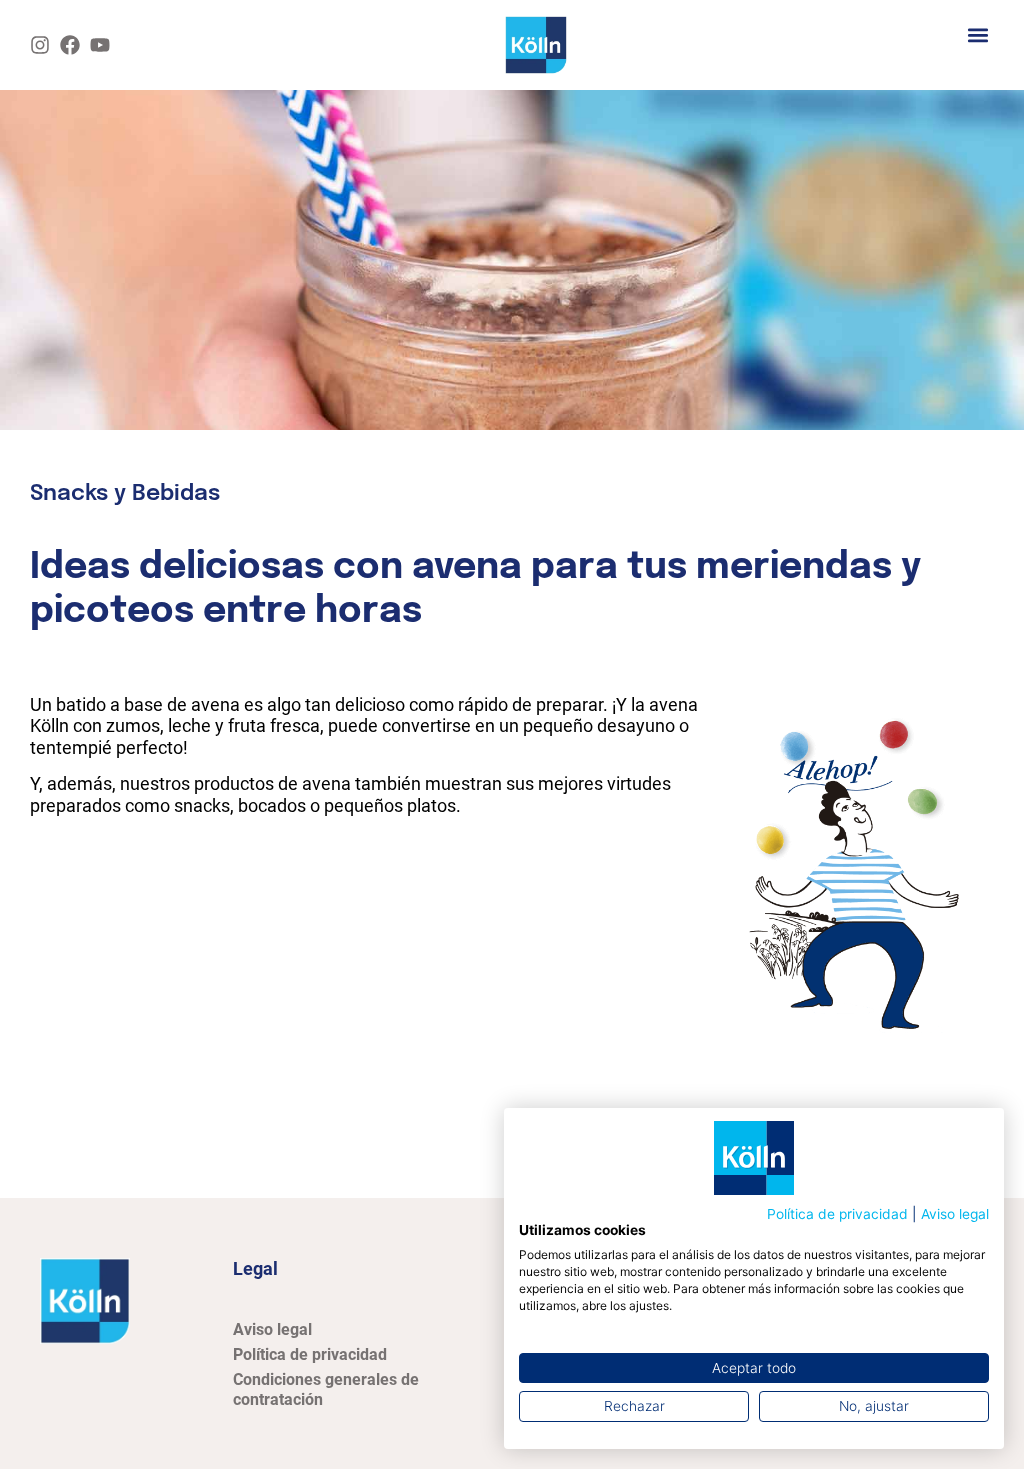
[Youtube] (100, 45)
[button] (977, 34)
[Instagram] (40, 45)
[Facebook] (70, 45)
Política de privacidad (837, 1214)
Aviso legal (955, 1214)
